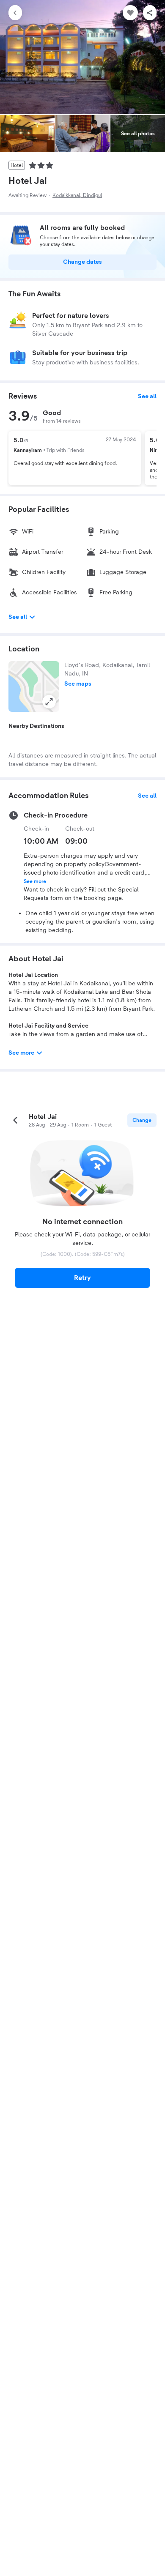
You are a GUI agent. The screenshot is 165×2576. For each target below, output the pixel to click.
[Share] (150, 13)
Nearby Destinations (36, 726)
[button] (34, 686)
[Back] (15, 13)
